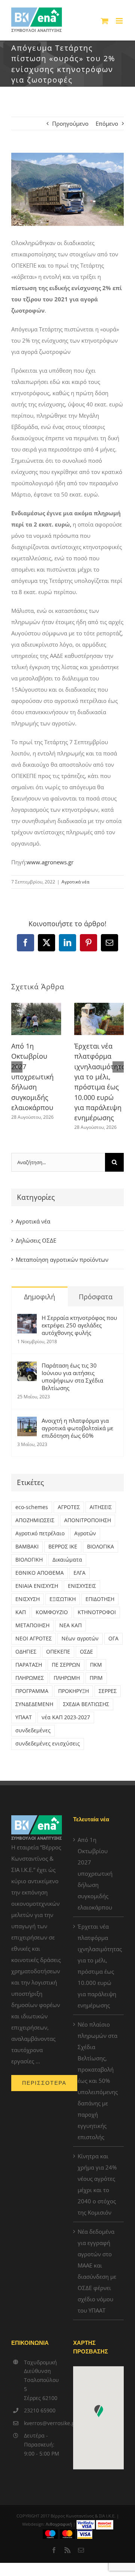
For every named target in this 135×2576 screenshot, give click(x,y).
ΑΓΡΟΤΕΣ (69, 1507)
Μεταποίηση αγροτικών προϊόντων (62, 1259)
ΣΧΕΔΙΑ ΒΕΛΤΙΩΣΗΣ (86, 1704)
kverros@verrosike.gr (43, 2423)
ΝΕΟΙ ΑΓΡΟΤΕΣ (34, 1639)
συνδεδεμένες (33, 1730)
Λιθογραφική (59, 2524)
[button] (17, 1067)
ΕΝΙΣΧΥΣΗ (28, 1599)
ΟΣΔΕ (86, 1652)
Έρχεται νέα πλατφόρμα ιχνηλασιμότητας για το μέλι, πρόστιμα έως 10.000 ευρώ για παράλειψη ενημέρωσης (99, 1966)
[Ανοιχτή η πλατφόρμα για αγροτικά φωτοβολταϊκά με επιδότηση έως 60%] (27, 1422)
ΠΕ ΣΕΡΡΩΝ (66, 1665)
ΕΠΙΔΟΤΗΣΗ (100, 1599)
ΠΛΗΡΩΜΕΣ (30, 1678)
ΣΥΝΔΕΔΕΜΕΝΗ (34, 1704)
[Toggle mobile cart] (105, 21)
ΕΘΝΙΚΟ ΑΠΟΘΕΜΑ (40, 1573)
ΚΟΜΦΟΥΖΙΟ (52, 1612)
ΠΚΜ (96, 1665)
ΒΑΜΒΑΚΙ (27, 1547)
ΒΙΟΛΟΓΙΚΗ (29, 1560)
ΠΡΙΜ (96, 1678)
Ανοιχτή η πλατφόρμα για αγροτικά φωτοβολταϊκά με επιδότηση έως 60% (77, 1428)
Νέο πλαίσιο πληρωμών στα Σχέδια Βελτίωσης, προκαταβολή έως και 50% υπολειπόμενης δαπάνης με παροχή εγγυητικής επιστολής (98, 2081)
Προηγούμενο (70, 123)
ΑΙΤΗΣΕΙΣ (101, 1507)
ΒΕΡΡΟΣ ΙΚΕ (63, 1547)
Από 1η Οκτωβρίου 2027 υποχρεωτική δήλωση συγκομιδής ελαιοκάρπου (32, 1077)
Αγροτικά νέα (75, 882)
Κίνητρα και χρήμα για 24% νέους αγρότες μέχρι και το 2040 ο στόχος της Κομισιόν (97, 2184)
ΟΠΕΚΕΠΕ (58, 1652)
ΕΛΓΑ (79, 1573)
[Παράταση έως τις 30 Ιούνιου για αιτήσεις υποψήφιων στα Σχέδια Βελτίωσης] (27, 1367)
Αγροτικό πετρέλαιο (40, 1533)
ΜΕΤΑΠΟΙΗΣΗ (32, 1625)
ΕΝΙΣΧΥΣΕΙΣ (82, 1586)
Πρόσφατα (96, 1297)
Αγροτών (85, 1533)
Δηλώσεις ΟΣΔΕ (36, 1240)
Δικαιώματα (67, 1560)
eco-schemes (32, 1507)
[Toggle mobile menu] (120, 21)
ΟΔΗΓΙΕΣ (26, 1652)
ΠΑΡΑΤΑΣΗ (29, 1665)
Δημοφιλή (40, 1297)
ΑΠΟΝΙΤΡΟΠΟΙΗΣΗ (88, 1520)
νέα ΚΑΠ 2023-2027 (66, 1717)
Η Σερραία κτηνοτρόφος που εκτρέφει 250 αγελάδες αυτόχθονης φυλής (79, 1325)
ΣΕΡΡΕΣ (108, 1691)
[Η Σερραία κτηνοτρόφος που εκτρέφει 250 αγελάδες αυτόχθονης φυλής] (27, 1320)
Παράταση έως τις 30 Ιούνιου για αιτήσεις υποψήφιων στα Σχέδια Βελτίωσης (72, 1377)
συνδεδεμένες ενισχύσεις (48, 1744)
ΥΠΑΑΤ (24, 1717)
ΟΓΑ (113, 1639)
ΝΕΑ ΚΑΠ (70, 1625)
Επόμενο (107, 123)
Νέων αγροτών (80, 1639)
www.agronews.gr (50, 862)
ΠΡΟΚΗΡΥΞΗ (73, 1691)
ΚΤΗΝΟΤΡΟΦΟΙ (97, 1612)
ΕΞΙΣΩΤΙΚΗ (63, 1599)
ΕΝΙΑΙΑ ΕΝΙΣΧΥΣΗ (37, 1586)
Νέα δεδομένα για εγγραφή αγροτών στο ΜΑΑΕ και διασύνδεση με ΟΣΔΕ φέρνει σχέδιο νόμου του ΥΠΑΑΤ (97, 2271)
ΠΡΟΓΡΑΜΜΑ (32, 1691)
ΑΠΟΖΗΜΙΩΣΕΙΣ (35, 1520)
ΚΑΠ (21, 1612)
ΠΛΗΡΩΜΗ (67, 1678)
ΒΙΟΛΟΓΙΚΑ (100, 1547)
